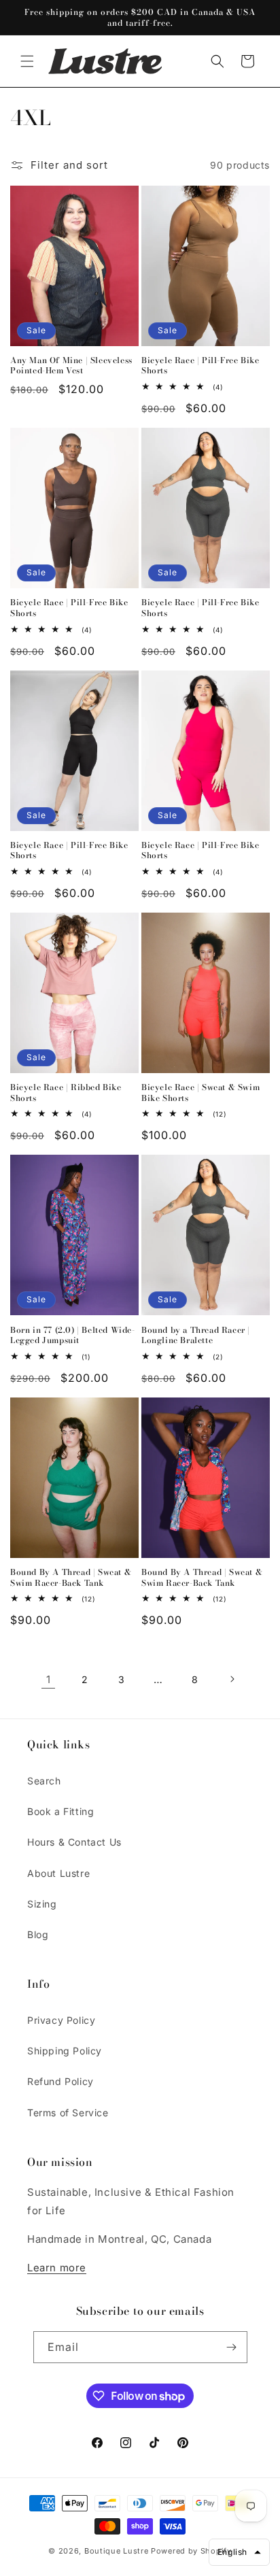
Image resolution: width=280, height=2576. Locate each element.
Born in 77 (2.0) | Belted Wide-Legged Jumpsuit (73, 1335)
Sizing (42, 1904)
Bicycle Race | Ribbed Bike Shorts (66, 1092)
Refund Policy (60, 2081)
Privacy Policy (61, 2020)
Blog (38, 1934)
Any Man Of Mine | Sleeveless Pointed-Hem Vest (71, 366)
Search (44, 1781)
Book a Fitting (60, 1811)
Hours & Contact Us (74, 1842)
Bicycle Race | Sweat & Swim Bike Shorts (200, 1092)
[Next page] (232, 1679)
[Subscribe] (232, 2347)
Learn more (57, 2268)
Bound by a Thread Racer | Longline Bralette (196, 1335)
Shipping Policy (65, 2051)
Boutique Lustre (117, 2551)
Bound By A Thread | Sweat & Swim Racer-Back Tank (71, 1577)
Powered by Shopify (191, 2551)
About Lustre (58, 1873)
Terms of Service (68, 2113)
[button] (27, 61)
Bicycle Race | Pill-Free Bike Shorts (200, 366)
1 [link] (49, 1679)
